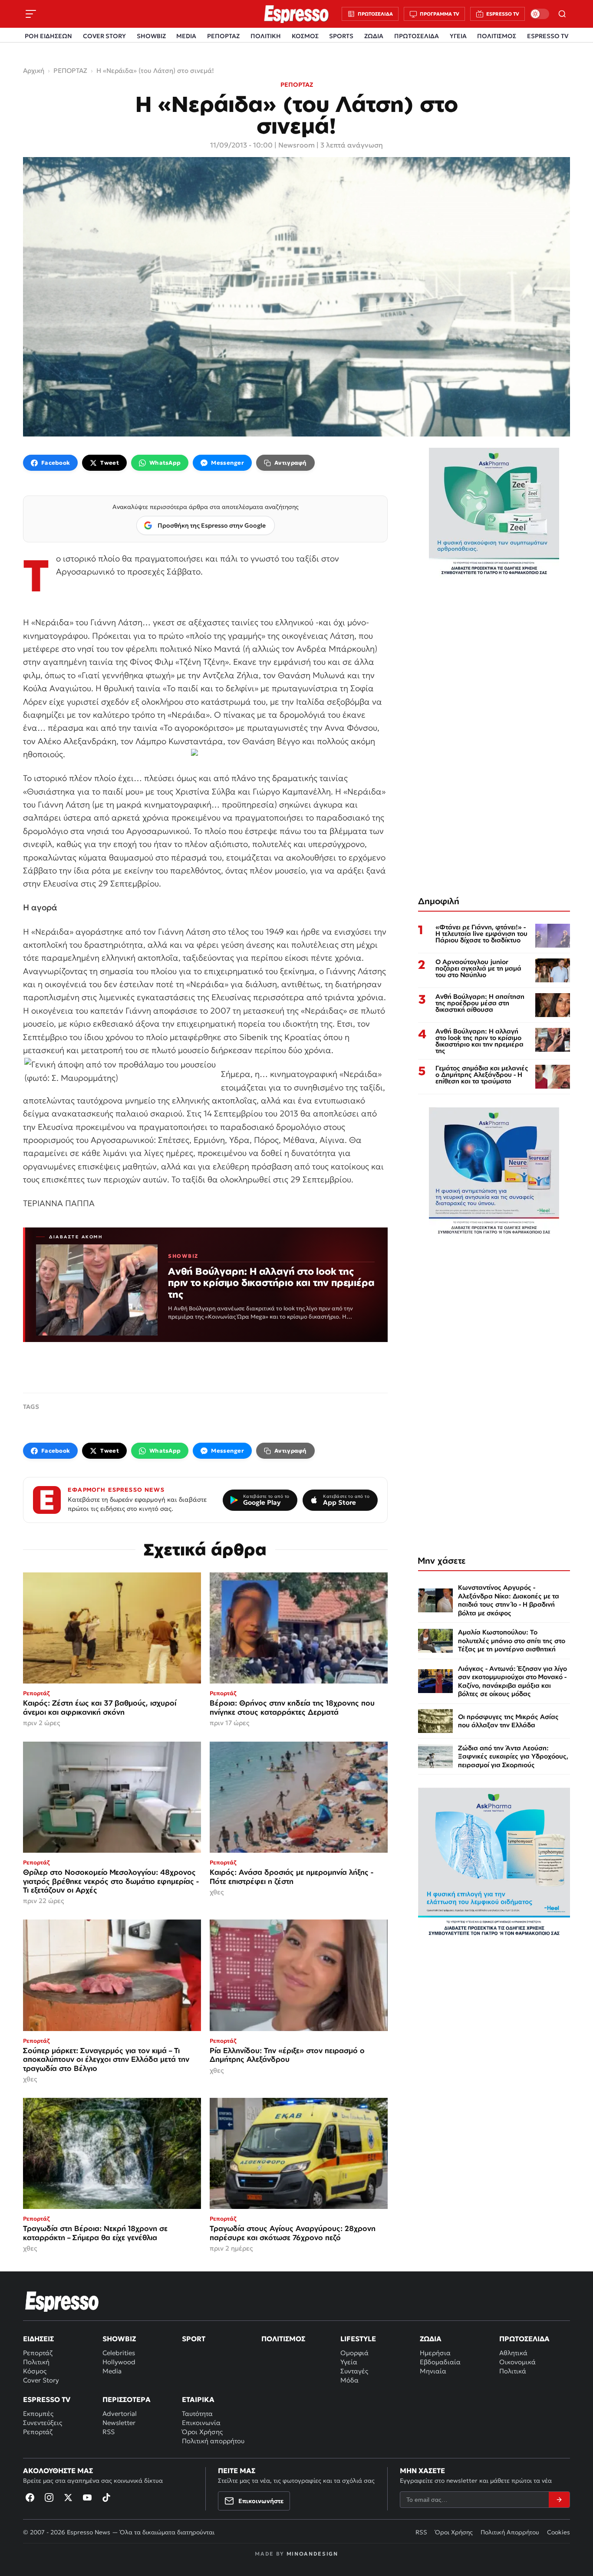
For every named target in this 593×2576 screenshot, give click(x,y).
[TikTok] (106, 2497)
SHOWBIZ (151, 36)
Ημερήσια (435, 2353)
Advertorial (120, 2414)
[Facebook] (30, 2497)
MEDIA (186, 36)
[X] (68, 2497)
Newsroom (296, 145)
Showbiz (119, 2339)
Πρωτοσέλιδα (524, 2339)
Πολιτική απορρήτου (213, 2441)
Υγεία (349, 2362)
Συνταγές (354, 2371)
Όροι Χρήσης (202, 2432)
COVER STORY (104, 36)
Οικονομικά (517, 2362)
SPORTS (341, 36)
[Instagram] (49, 2497)
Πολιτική (36, 2362)
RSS (109, 2432)
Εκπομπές (38, 2414)
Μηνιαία (433, 2371)
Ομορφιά (354, 2353)
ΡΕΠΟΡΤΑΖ (223, 36)
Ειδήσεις (38, 2339)
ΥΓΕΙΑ (458, 36)
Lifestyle (358, 2339)
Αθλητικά (513, 2353)
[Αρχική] (62, 2301)
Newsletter (119, 2423)
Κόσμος (35, 2371)
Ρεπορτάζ (38, 2353)
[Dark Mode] (540, 14)
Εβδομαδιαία (440, 2362)
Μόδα (349, 2380)
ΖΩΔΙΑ (374, 36)
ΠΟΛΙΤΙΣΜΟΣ (497, 36)
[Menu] (31, 14)
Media (112, 2371)
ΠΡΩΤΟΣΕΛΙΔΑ (417, 36)
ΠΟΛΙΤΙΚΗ (266, 36)
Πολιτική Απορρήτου (510, 2532)
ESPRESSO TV (548, 36)
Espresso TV (47, 2399)
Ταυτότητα (197, 2414)
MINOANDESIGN (312, 2554)
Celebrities (119, 2353)
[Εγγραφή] (559, 2500)
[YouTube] (87, 2497)
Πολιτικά (513, 2371)
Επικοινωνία (201, 2423)
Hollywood (119, 2362)
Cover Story (41, 2380)
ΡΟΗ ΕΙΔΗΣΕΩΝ (48, 36)
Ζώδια (431, 2339)
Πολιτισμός (283, 2339)
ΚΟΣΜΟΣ (305, 36)
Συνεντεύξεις (43, 2423)
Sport (194, 2339)
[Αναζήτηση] (562, 14)
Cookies (558, 2532)
